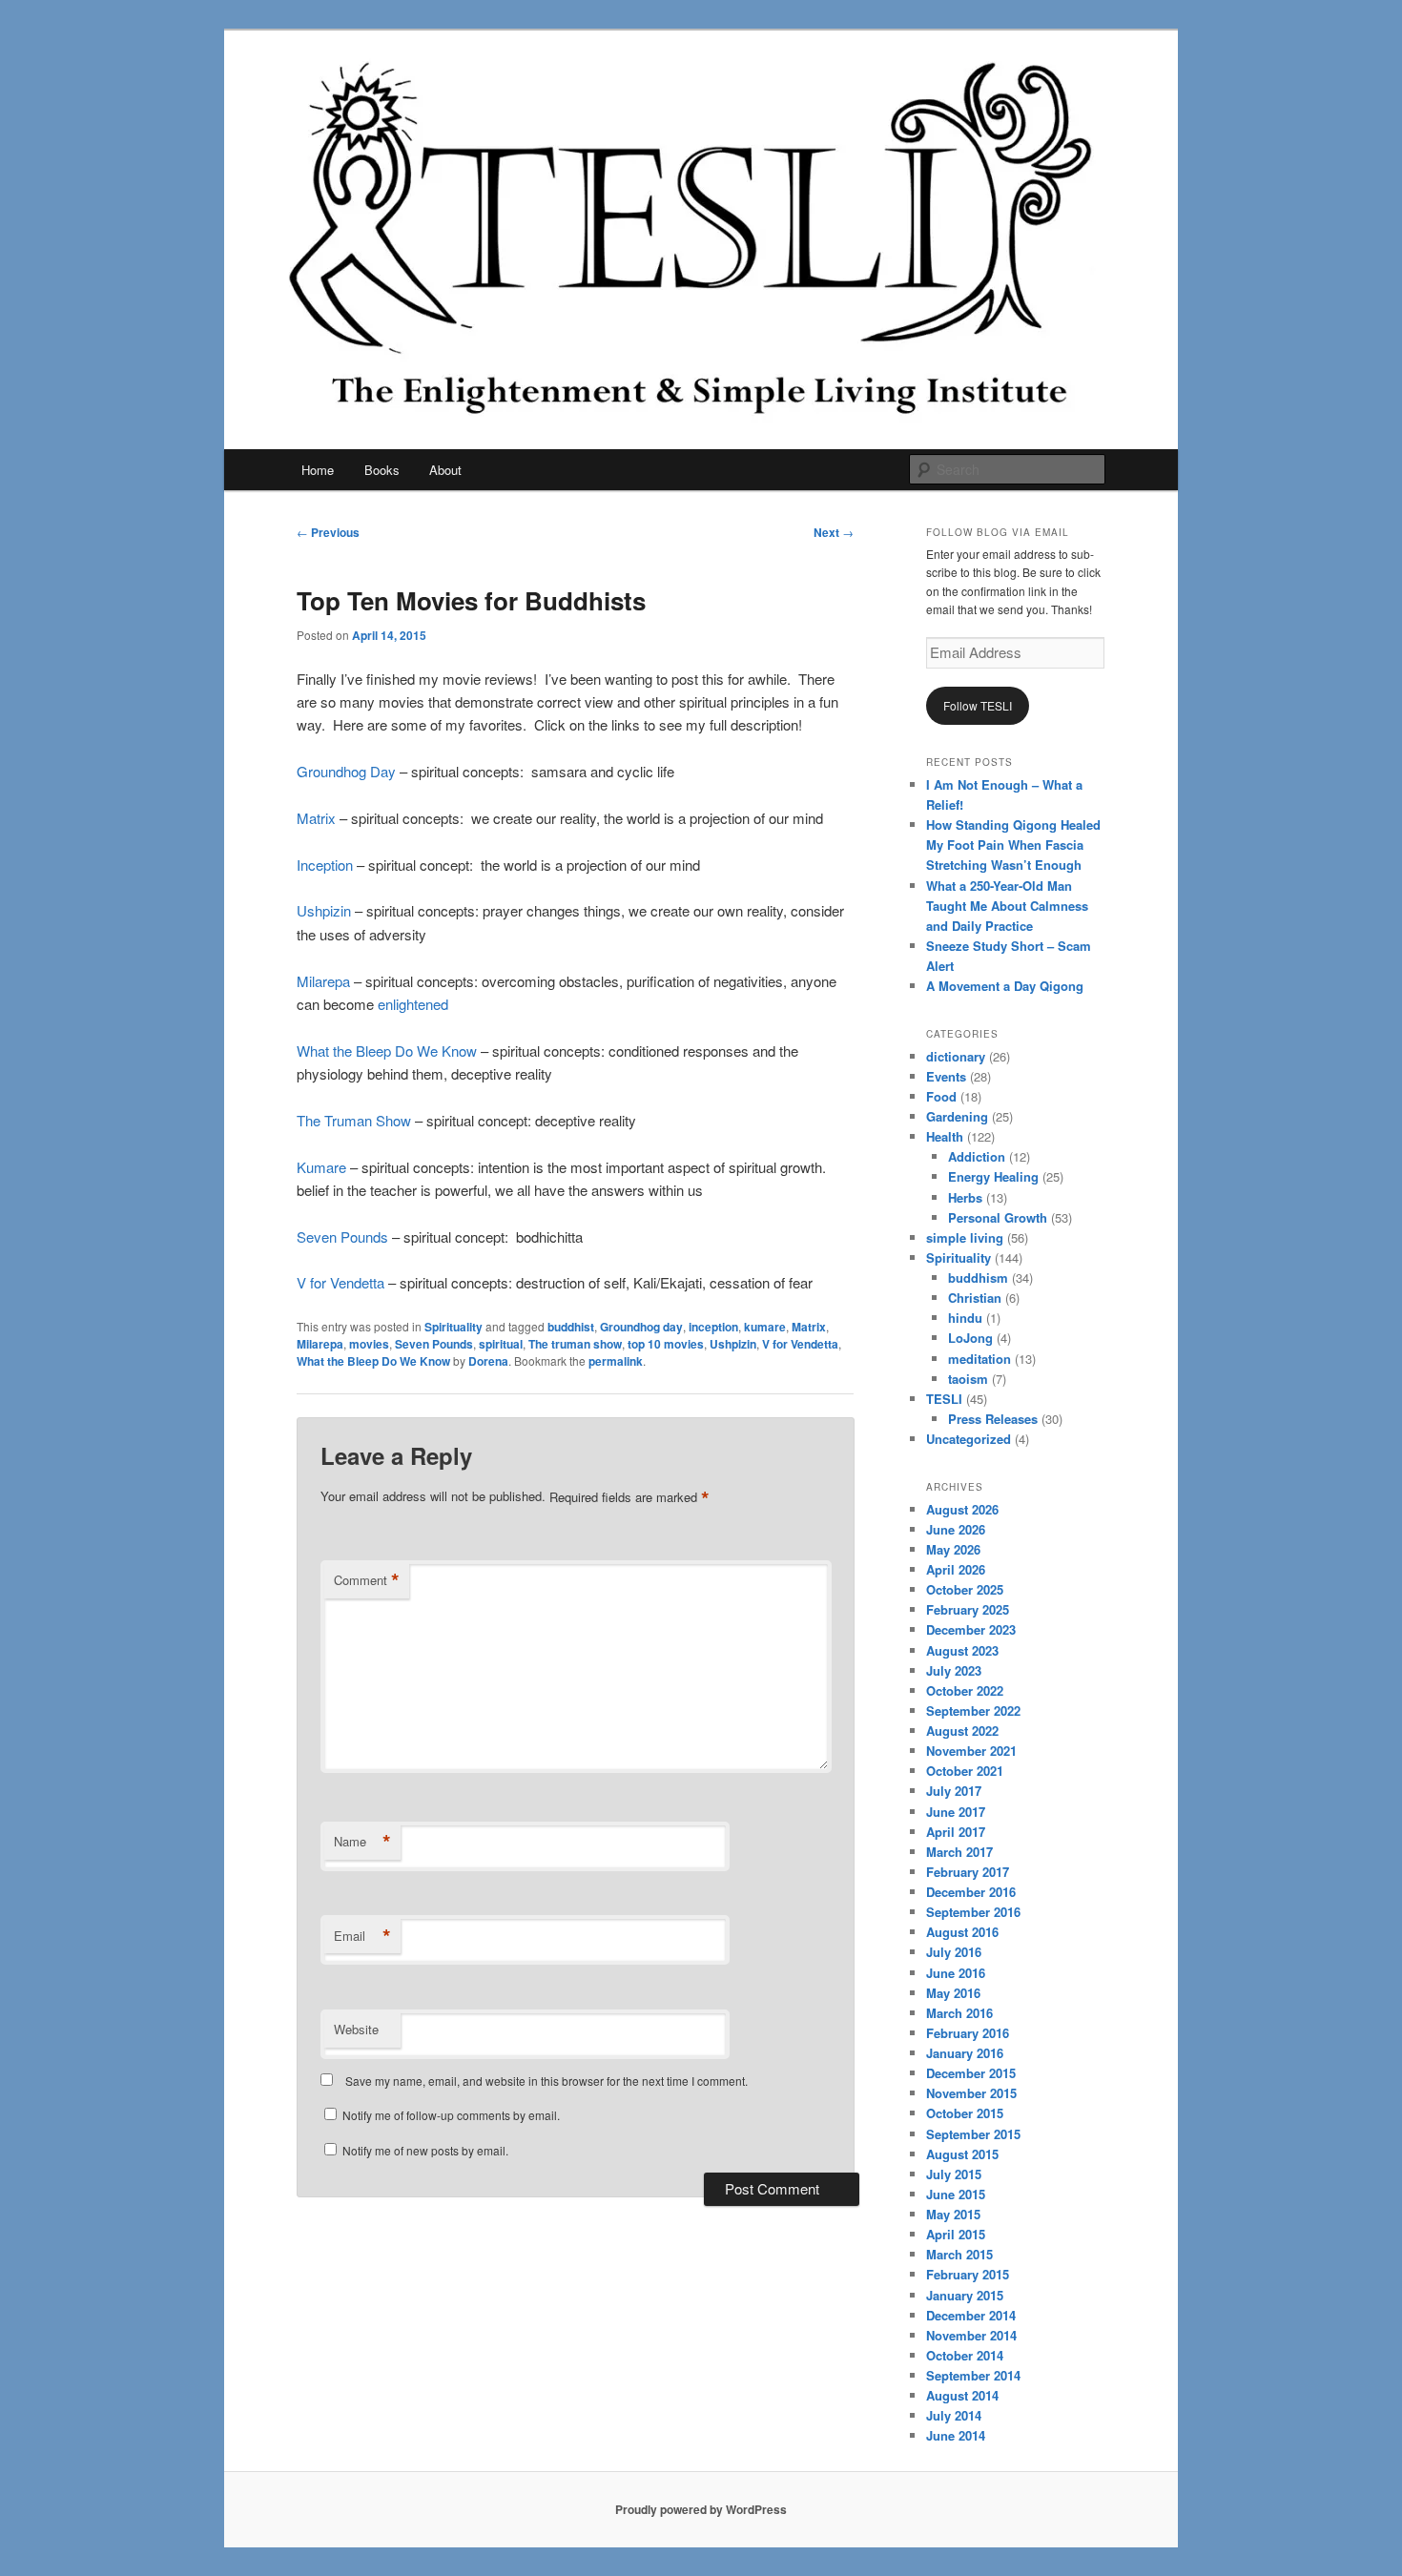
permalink (616, 1361)
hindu (965, 1318)
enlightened (413, 1004)
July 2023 (954, 1670)
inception (713, 1327)
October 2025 (965, 1589)
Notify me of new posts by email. (425, 2150)
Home (318, 470)
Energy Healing (993, 1176)
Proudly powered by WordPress (701, 2509)
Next (834, 532)
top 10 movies (666, 1344)
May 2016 (953, 1993)
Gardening (957, 1116)
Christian (975, 1298)
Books (382, 470)
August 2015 (962, 2154)
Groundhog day (641, 1327)
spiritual (501, 1344)
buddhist (571, 1327)
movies (369, 1344)
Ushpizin (324, 910)
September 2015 (973, 2134)
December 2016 (971, 1892)
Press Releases (993, 1419)
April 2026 (956, 1569)
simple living (965, 1237)
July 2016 (954, 1952)
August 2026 (962, 1509)
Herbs (965, 1197)
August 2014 (962, 2395)
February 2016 (968, 2033)
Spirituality (454, 1327)
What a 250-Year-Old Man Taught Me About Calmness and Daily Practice (1007, 906)
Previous (328, 532)
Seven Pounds (342, 1236)
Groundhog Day (346, 771)
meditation (979, 1359)
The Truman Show (354, 1120)
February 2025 (968, 1609)
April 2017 (956, 1832)
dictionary (956, 1056)
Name (362, 1842)
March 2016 (959, 2013)
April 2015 (956, 2234)
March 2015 (959, 2254)
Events (946, 1076)
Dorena (488, 1361)
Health (945, 1136)
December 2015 (971, 2073)
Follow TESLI (978, 705)
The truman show (575, 1344)
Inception (325, 865)
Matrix (316, 818)
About (445, 470)
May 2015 (953, 2214)
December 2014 (971, 2315)
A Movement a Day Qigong (1005, 986)
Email (362, 1936)
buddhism (978, 1278)
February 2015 (968, 2274)
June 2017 (956, 1812)
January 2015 (965, 2295)
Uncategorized (969, 1439)
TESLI (944, 1399)
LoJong (970, 1338)
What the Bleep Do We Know (387, 1051)
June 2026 (956, 1529)
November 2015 (971, 2093)
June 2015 (956, 2194)
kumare (765, 1327)
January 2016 (965, 2053)
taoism (968, 1379)
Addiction (977, 1156)
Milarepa (323, 981)
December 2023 (971, 1629)
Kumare (321, 1167)
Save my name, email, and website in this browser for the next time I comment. (546, 2081)
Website (356, 2029)
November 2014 (971, 2335)
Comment (367, 1580)
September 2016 (973, 1912)
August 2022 (962, 1731)
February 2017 (968, 1872)
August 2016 (962, 1932)
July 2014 (954, 2415)
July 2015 (954, 2174)
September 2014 (973, 2375)
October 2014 (965, 2355)
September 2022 (973, 1710)
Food (941, 1096)
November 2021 (971, 1751)
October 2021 (965, 1771)
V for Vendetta (340, 1282)
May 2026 (953, 1549)
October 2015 (965, 2113)
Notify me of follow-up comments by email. (451, 2115)
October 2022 (965, 1690)
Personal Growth (998, 1217)
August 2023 (962, 1650)
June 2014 (956, 2435)
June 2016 (956, 1973)
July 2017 (954, 1791)
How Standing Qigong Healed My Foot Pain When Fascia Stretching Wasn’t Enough (1013, 845)
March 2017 (959, 1852)
